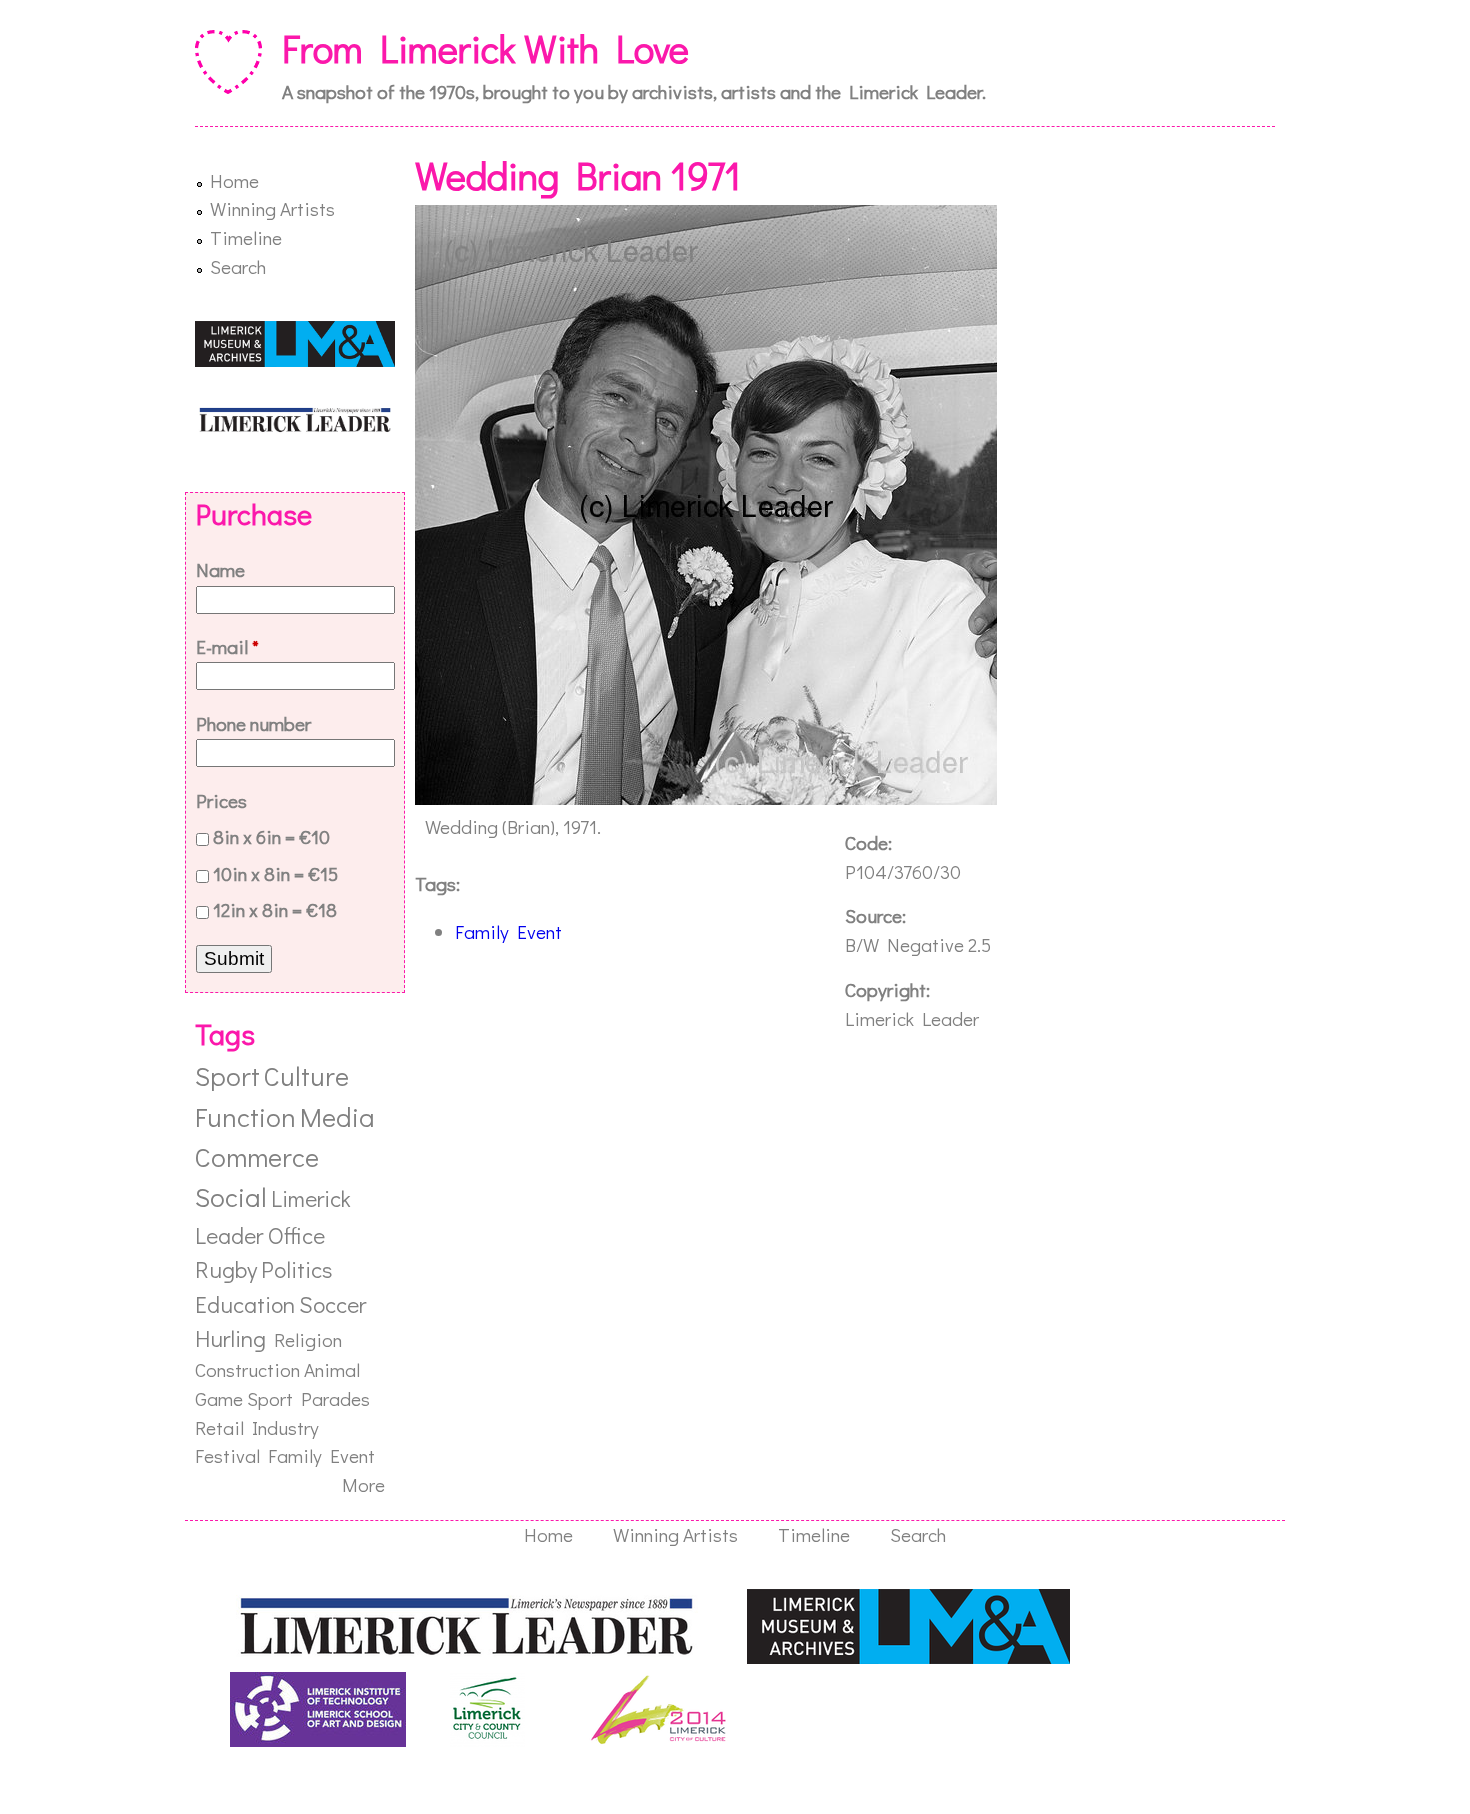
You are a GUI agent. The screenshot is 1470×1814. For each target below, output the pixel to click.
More (363, 1484)
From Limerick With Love (485, 48)
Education (245, 1304)
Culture (306, 1075)
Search (238, 266)
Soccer (332, 1304)
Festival (227, 1455)
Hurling (230, 1338)
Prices (221, 800)
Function (245, 1116)
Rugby (226, 1269)
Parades (335, 1398)
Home (234, 180)
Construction (247, 1369)
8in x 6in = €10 (271, 836)
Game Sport (244, 1398)
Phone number (253, 723)
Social (231, 1196)
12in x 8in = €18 (275, 909)
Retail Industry (257, 1427)
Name (220, 569)
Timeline (246, 237)
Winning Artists (272, 208)
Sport (227, 1075)
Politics (296, 1269)
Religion (308, 1339)
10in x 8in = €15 (275, 873)
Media (337, 1116)
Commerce (257, 1156)
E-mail (227, 646)
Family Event (508, 931)
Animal (332, 1369)
